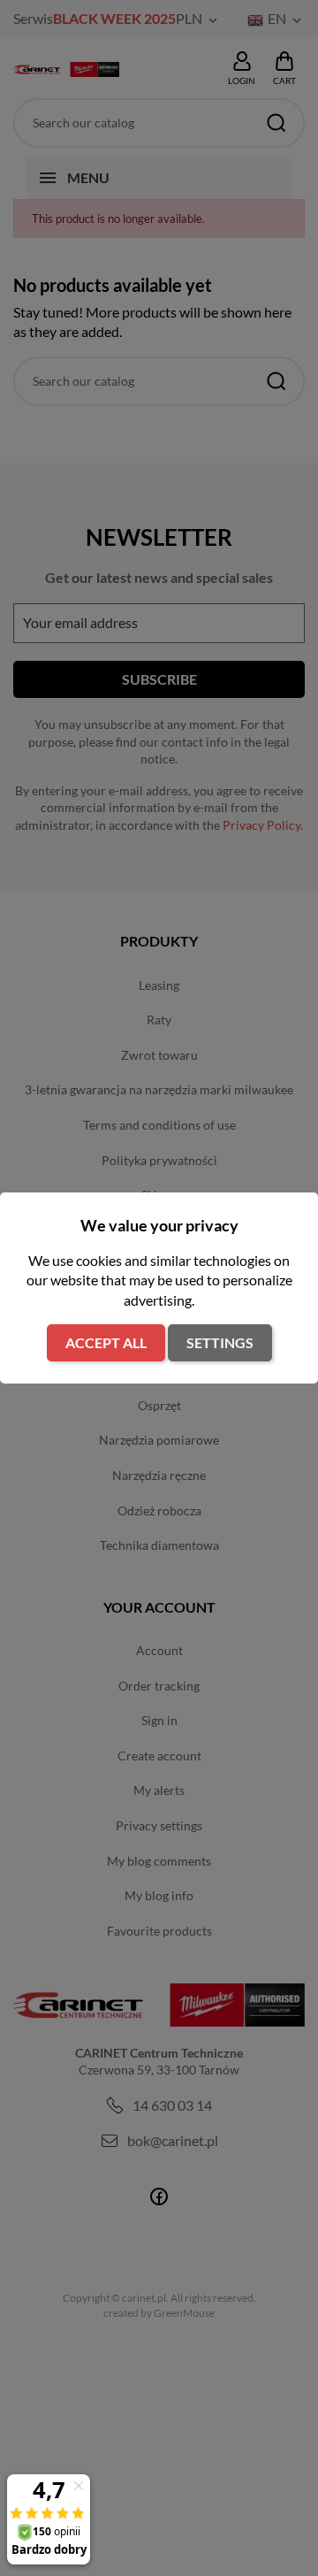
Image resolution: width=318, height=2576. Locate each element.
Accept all (106, 1342)
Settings (220, 1342)
